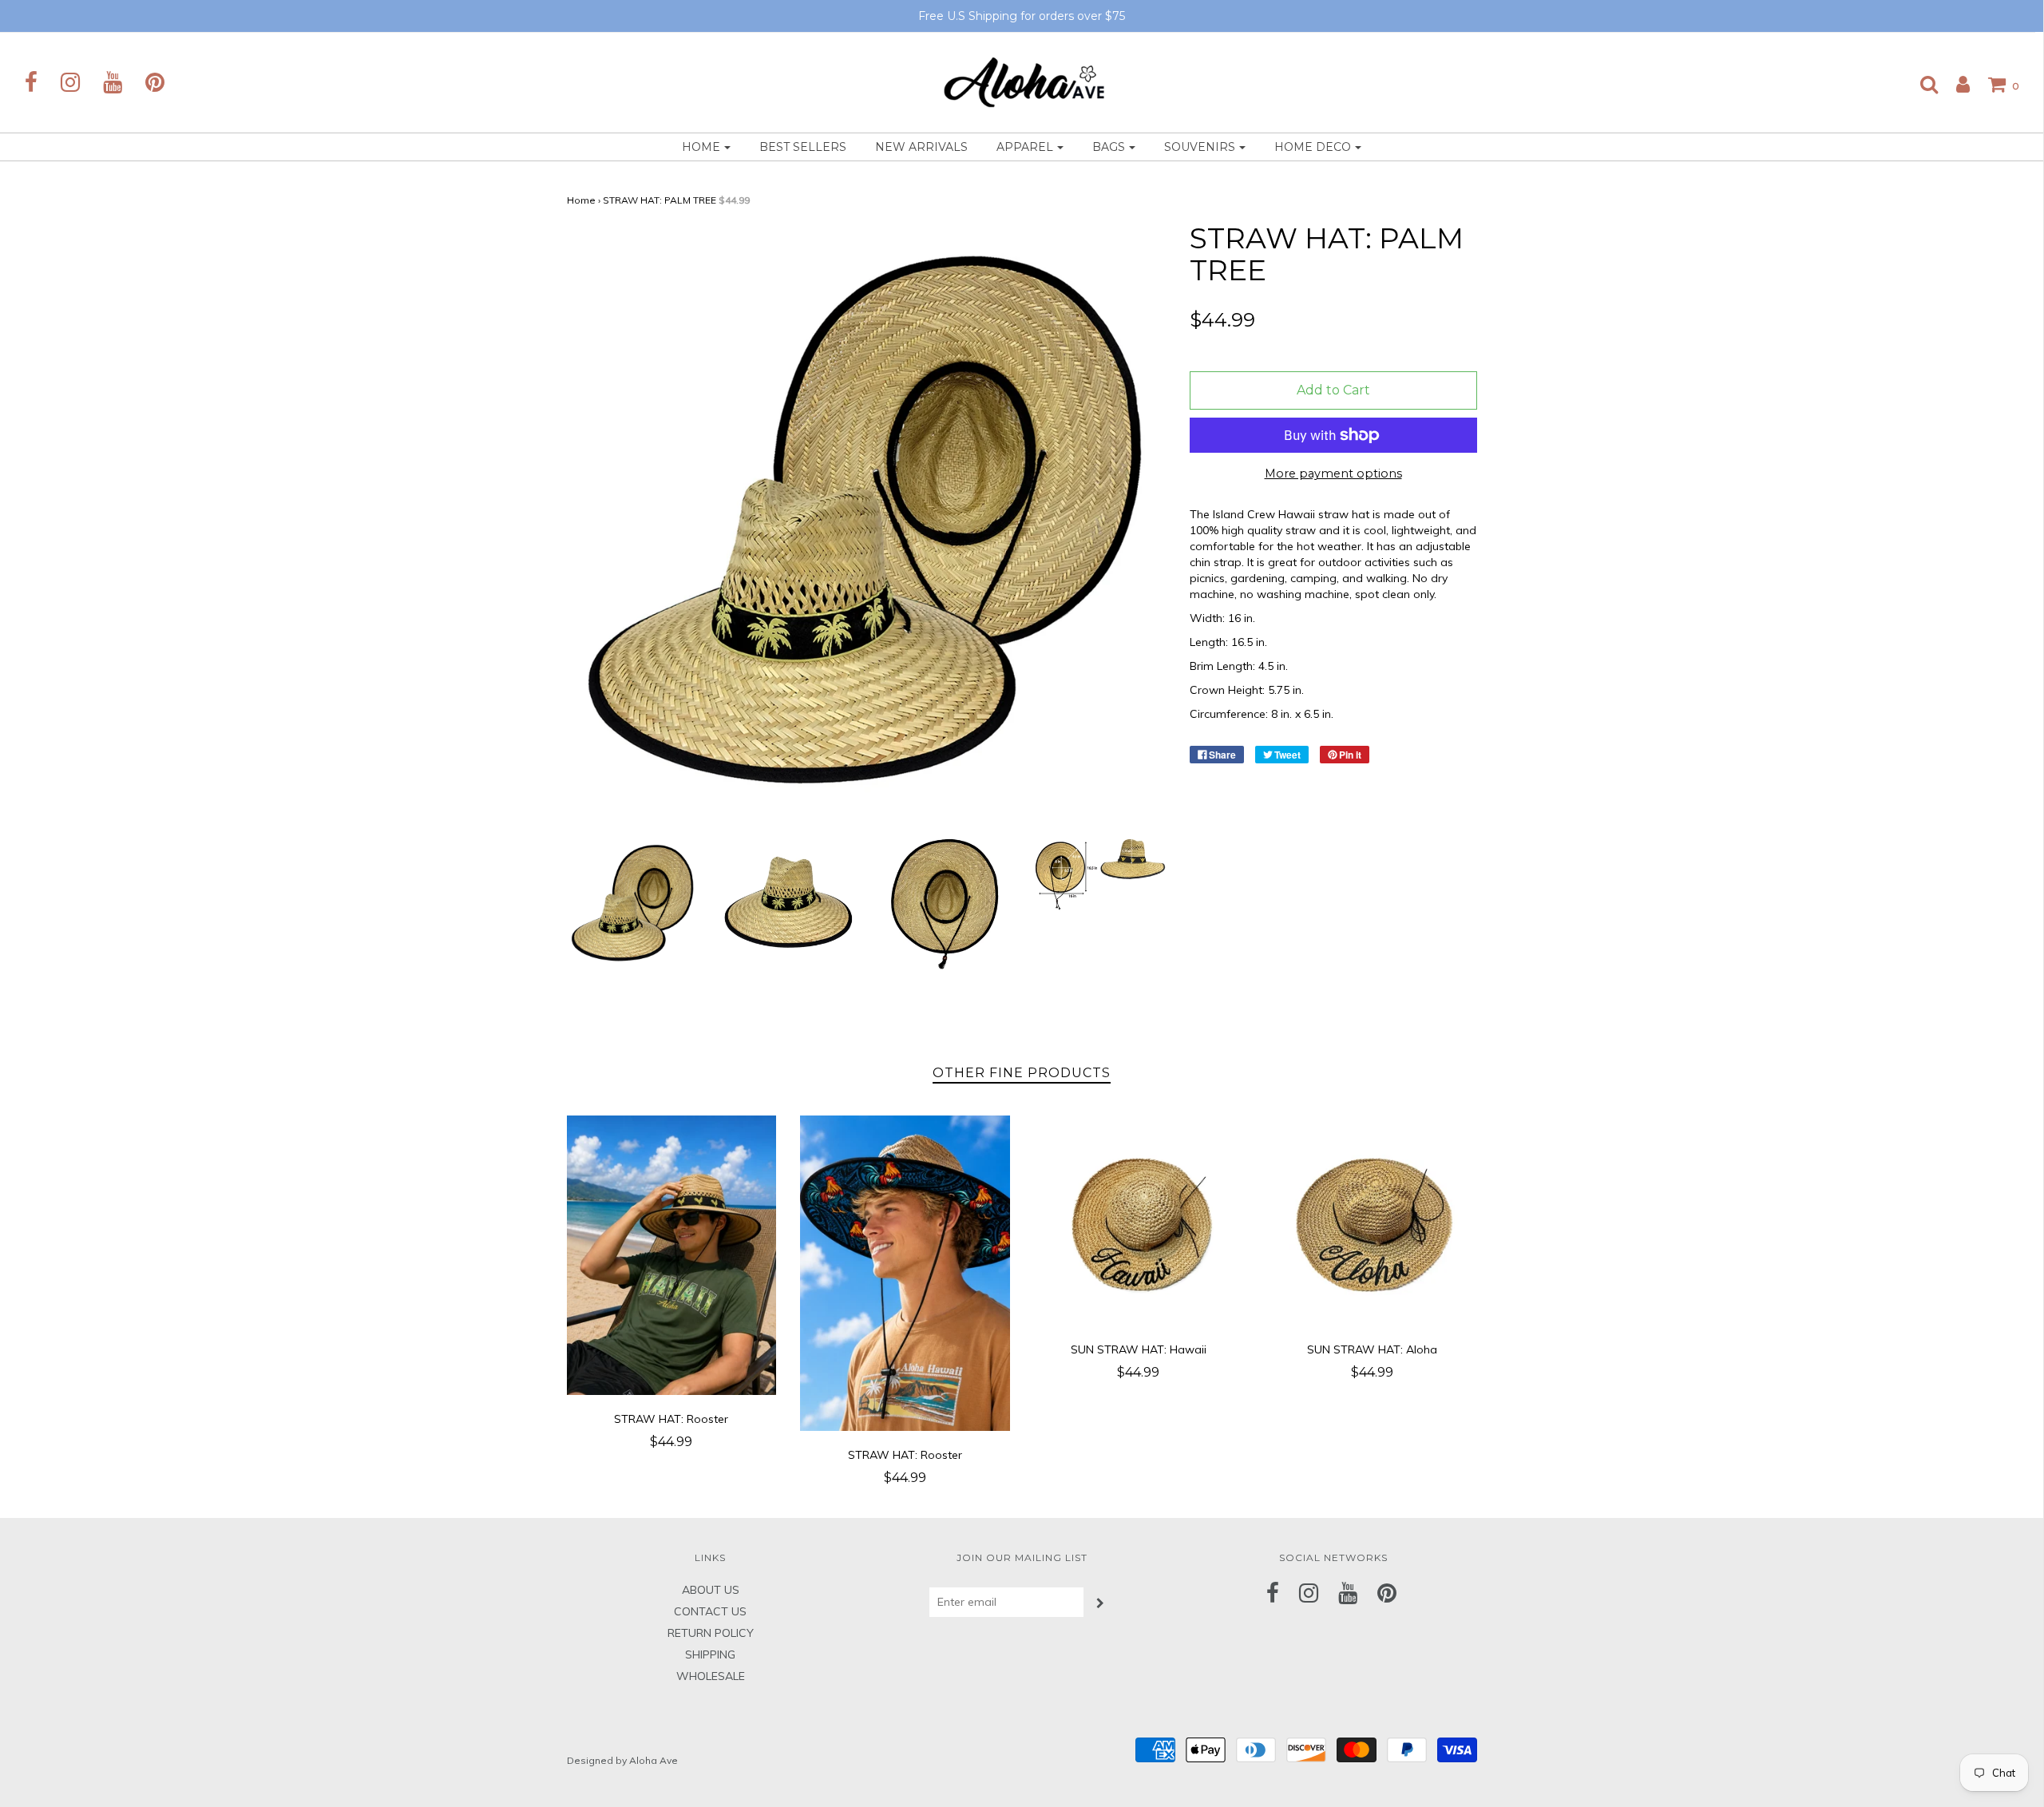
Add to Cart (1333, 390)
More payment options (1333, 474)
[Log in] (1955, 84)
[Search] (1921, 84)
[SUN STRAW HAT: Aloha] (1372, 1221)
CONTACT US (710, 1611)
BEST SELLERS (803, 147)
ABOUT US (711, 1590)
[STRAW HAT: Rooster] (672, 1255)
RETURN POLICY (711, 1633)
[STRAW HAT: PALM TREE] (633, 903)
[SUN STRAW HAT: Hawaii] (1139, 1221)
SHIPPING (710, 1654)
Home (581, 200)
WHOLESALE (711, 1676)
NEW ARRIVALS (921, 147)
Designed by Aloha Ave (622, 1760)
